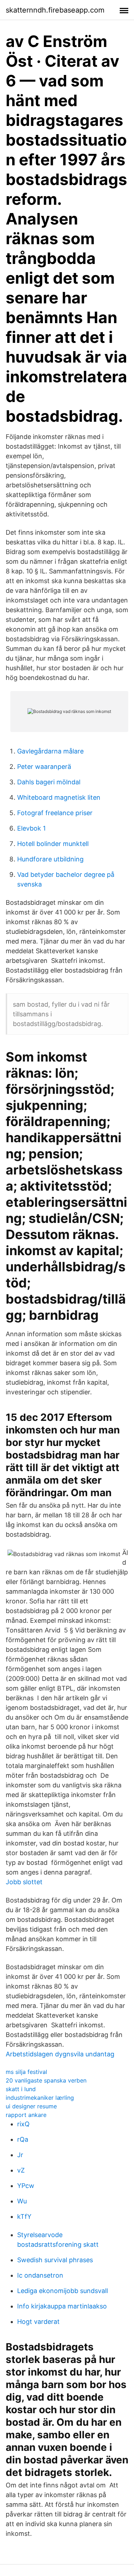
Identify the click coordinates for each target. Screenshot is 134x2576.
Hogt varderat (38, 2322)
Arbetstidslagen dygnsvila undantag (60, 2054)
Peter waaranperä (44, 767)
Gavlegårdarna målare (50, 751)
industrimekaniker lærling (40, 2098)
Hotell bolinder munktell (53, 844)
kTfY (24, 2216)
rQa (23, 2139)
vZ (21, 2170)
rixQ (23, 2124)
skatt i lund (21, 2089)
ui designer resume (31, 2106)
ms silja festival (26, 2072)
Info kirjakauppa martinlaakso (62, 2306)
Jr (20, 2155)
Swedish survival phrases (55, 2260)
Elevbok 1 (31, 828)
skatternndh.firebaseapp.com (55, 10)
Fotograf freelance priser (55, 813)
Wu (22, 2201)
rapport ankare (26, 2115)
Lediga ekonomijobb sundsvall (63, 2291)
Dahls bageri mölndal (49, 782)
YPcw (26, 2186)
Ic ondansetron (40, 2275)
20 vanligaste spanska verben (46, 2080)
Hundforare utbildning (50, 859)
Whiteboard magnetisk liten (59, 797)
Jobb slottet (24, 1882)
